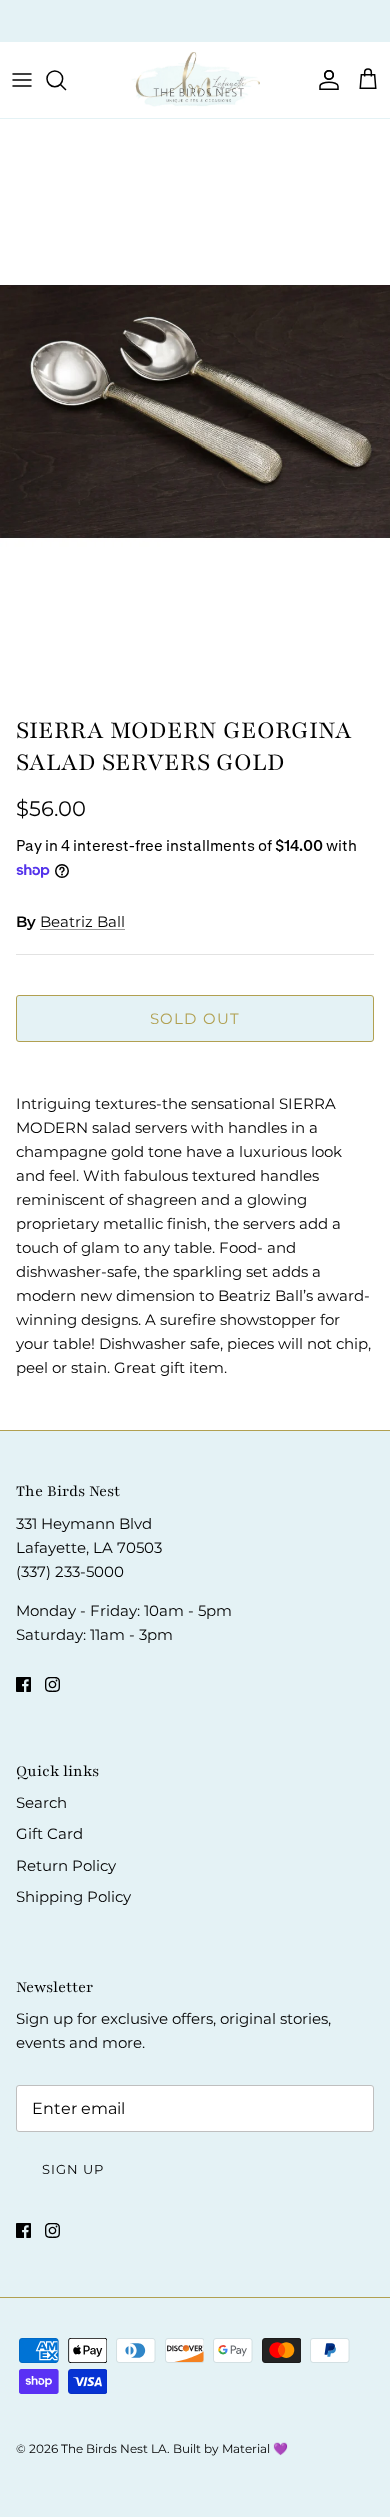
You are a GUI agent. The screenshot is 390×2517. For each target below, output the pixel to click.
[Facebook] (23, 1684)
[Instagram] (52, 1684)
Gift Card (49, 1833)
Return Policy (66, 1865)
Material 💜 (255, 2448)
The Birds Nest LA (114, 2448)
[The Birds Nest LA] (195, 80)
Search (41, 1802)
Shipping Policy (73, 1896)
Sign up (73, 2169)
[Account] (324, 80)
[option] (195, 411)
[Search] (66, 80)
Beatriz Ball (82, 921)
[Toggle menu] (22, 80)
